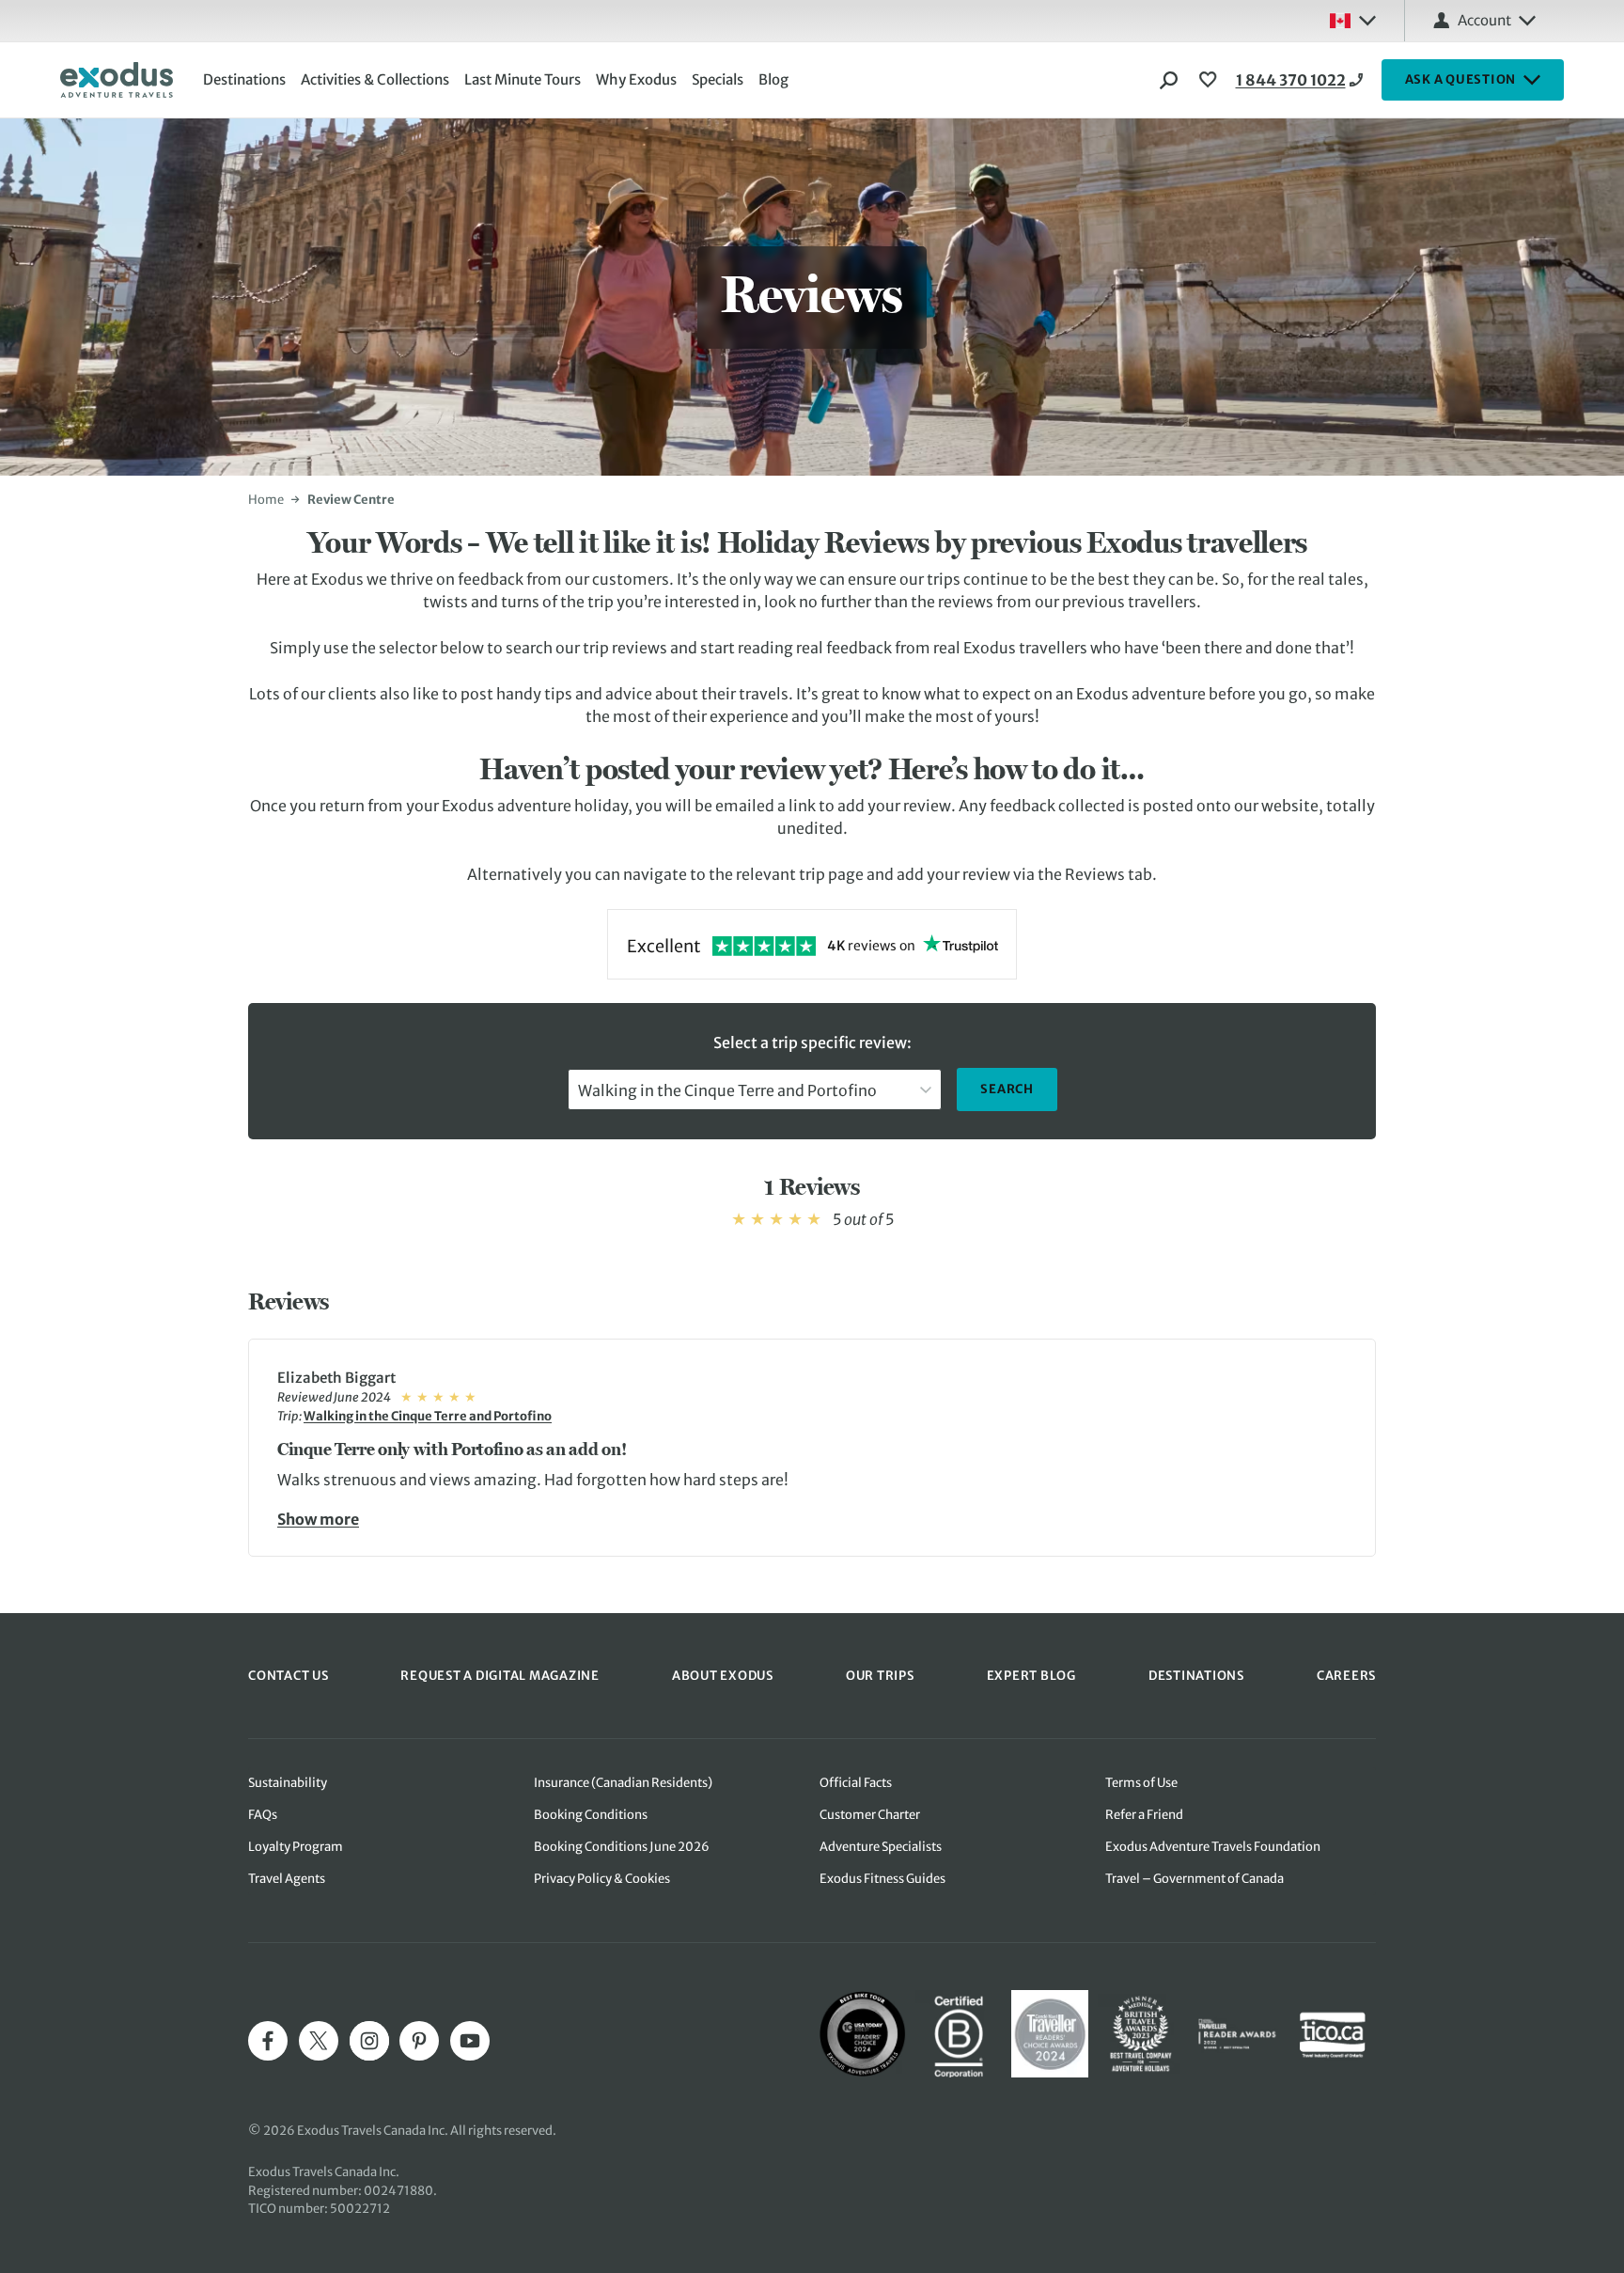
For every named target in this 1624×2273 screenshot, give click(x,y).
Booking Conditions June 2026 (622, 1847)
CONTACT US (289, 1676)
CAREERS (1346, 1676)
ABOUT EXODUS (723, 1676)
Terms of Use (1141, 1783)
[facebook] (268, 2041)
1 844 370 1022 (1291, 80)
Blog (773, 79)
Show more (318, 1519)
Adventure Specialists (881, 1847)
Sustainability (288, 1783)
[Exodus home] (117, 80)
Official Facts (856, 1783)
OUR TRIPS (880, 1676)
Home (266, 500)
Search (1007, 1089)
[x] (319, 2041)
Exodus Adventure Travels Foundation (1213, 1847)
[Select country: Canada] (1352, 21)
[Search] (1169, 80)
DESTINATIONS (1196, 1676)
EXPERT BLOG (1031, 1676)
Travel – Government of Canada (1195, 1879)
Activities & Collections (375, 79)
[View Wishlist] (1210, 80)
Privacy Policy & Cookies (602, 1879)
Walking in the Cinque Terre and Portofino (428, 1416)
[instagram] (369, 2041)
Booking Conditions (591, 1815)
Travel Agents (287, 1879)
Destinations (244, 79)
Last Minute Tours (523, 79)
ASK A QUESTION (1461, 79)
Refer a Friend (1144, 1815)
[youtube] (470, 2041)
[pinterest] (419, 2041)
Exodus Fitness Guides (882, 1879)
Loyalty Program (296, 1847)
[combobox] (755, 1089)
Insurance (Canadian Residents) (623, 1783)
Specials (718, 79)
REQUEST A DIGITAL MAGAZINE (500, 1676)
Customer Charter (870, 1815)
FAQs (263, 1815)
